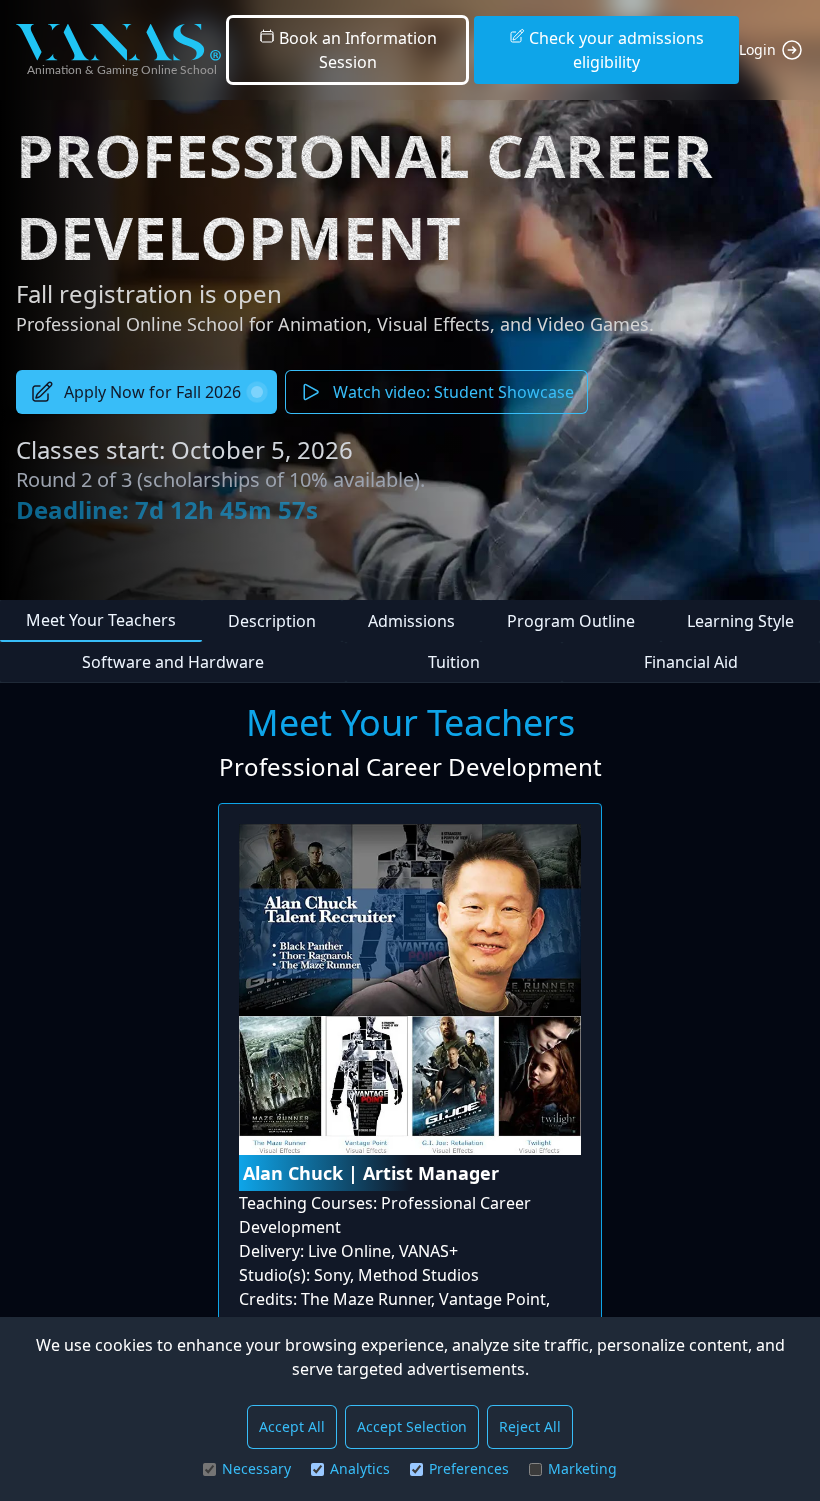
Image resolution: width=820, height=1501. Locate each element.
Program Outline (571, 621)
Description (272, 621)
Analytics (360, 1468)
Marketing (582, 1468)
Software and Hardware (173, 662)
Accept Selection (412, 1426)
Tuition (454, 662)
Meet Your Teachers (101, 620)
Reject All (530, 1426)
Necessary (256, 1468)
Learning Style (740, 621)
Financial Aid (691, 662)
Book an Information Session (356, 50)
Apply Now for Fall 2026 (152, 392)
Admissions (411, 621)
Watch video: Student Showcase (453, 392)
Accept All (292, 1426)
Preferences (469, 1468)
